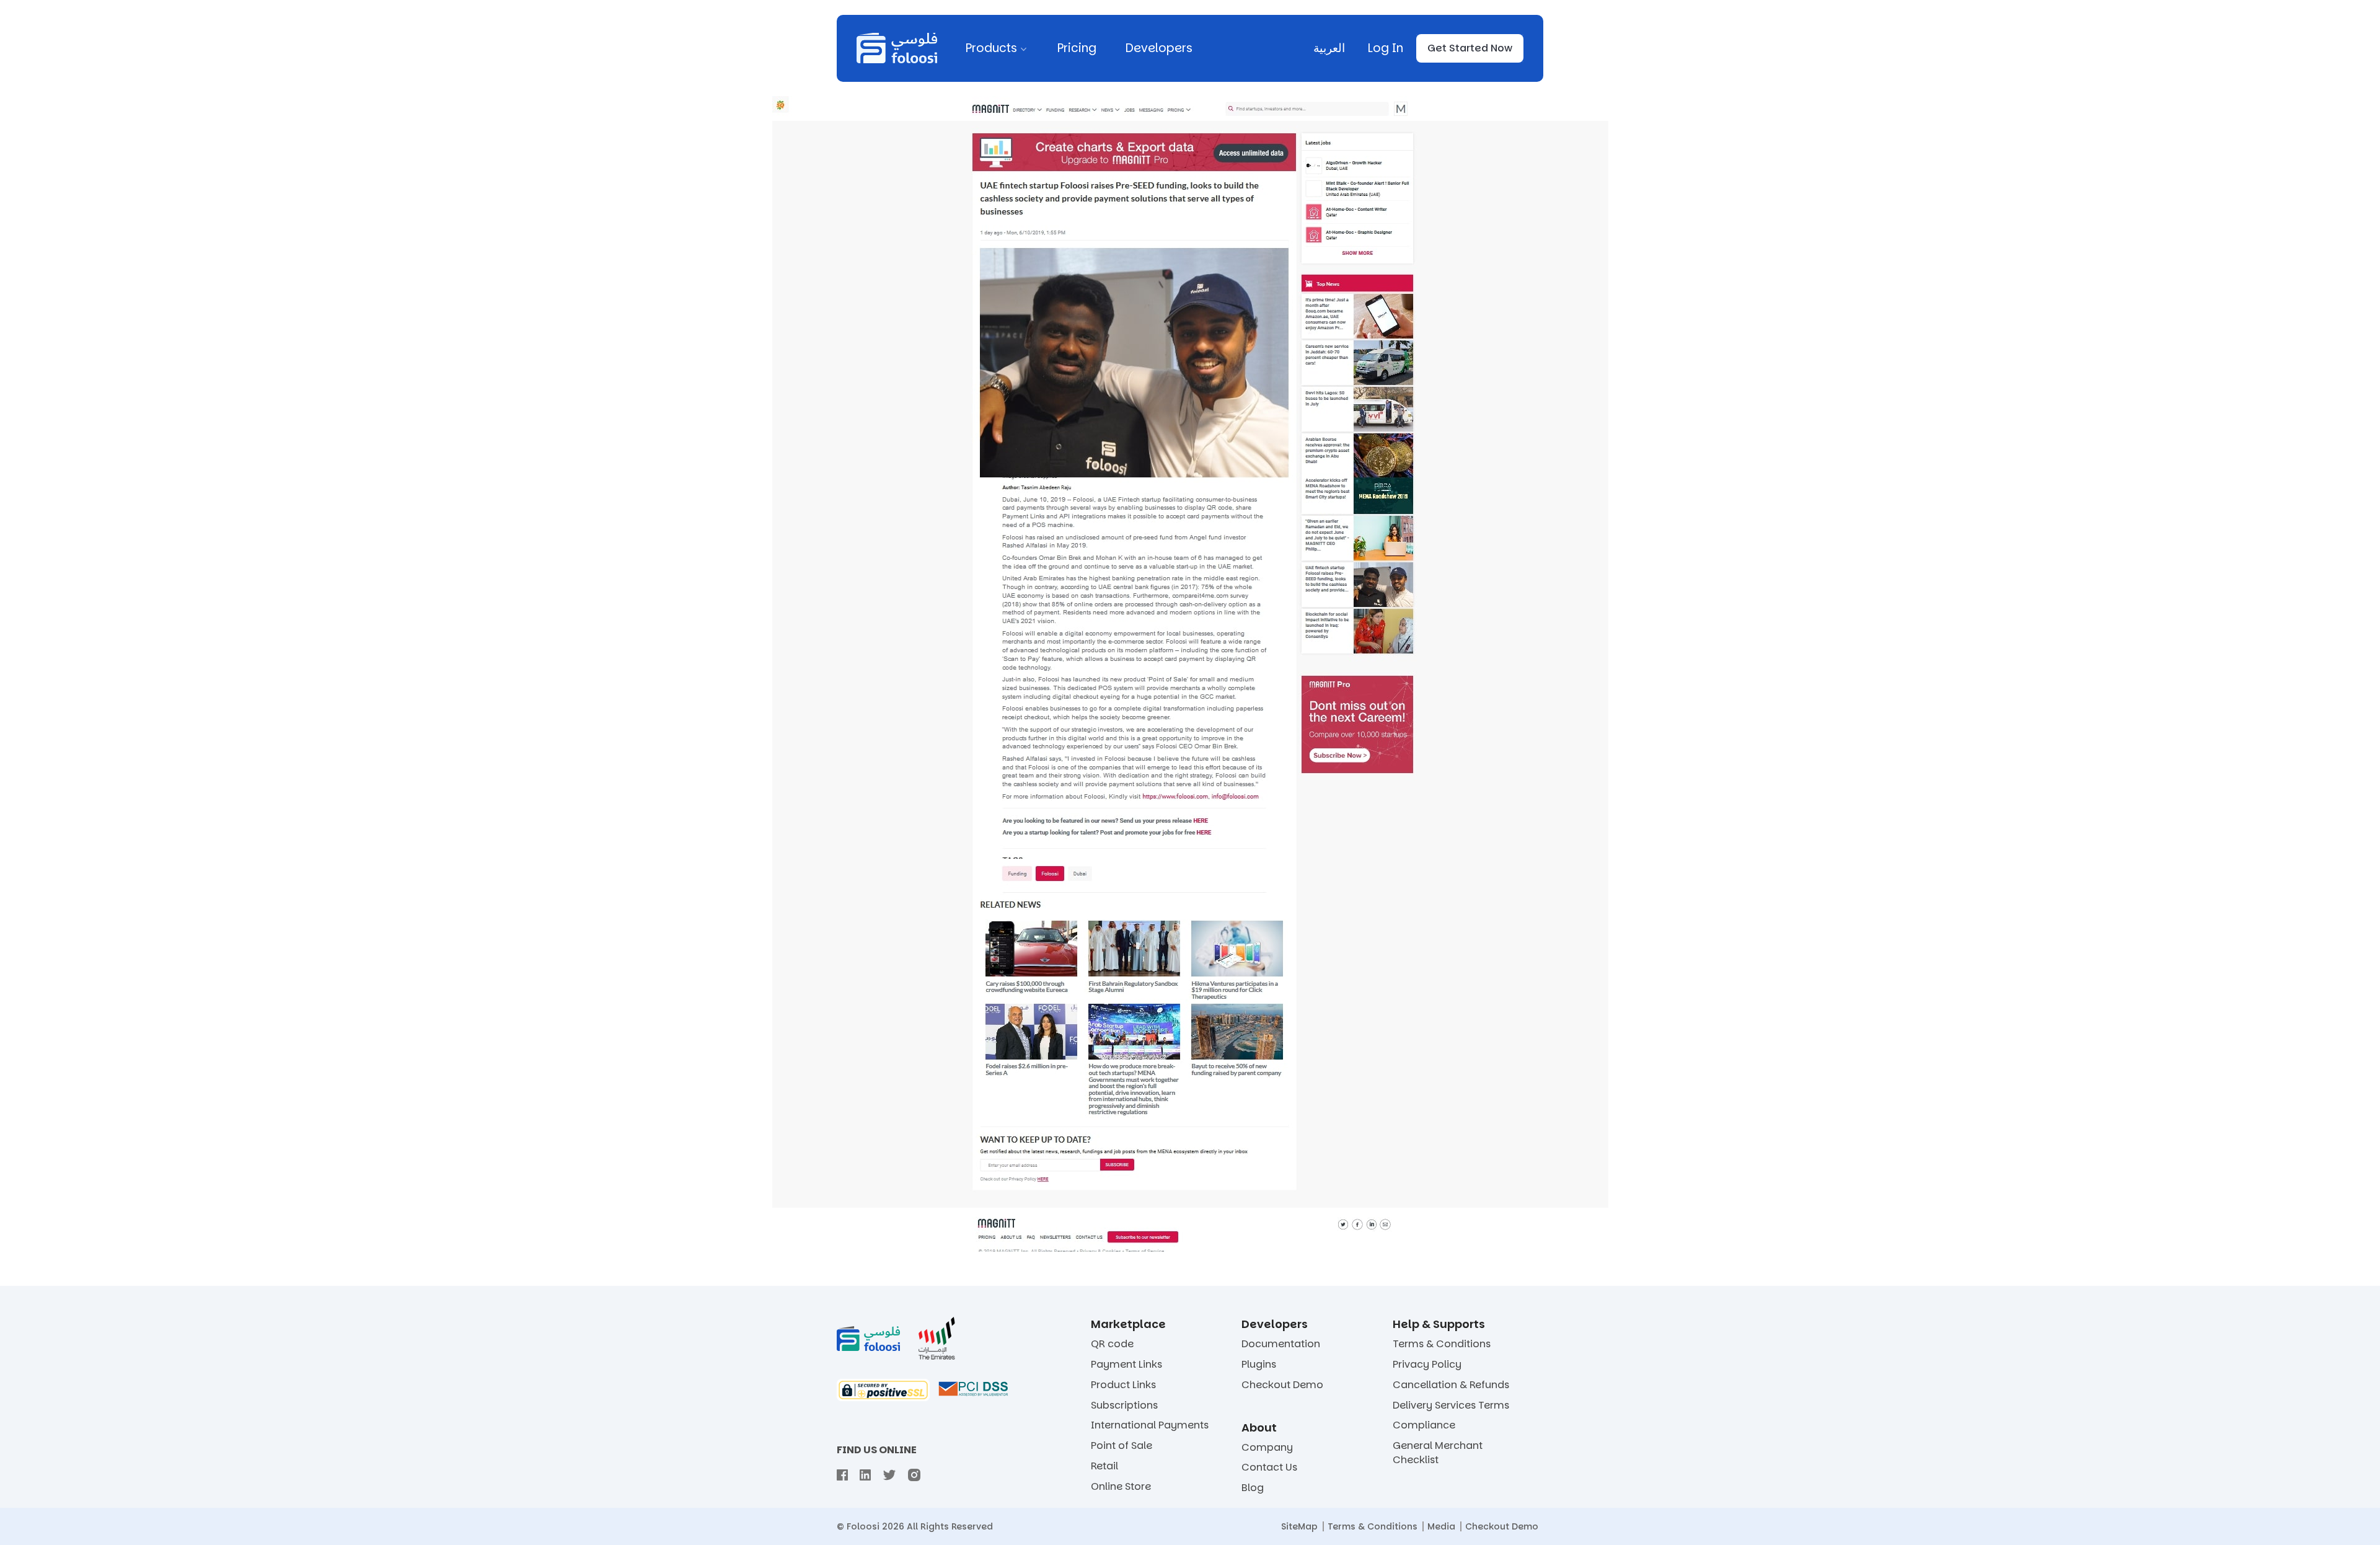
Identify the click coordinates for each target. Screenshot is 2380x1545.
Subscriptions (1124, 1406)
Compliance (1424, 1425)
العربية (1329, 48)
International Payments (1150, 1425)
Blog (1253, 1488)
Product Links (1123, 1385)
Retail (1104, 1466)
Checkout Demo (1282, 1385)
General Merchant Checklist (1438, 1453)
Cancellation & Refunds (1451, 1385)
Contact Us (1269, 1468)
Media (1441, 1526)
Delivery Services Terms (1451, 1406)
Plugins (1259, 1365)
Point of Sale (1122, 1446)
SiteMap (1299, 1526)
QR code (1112, 1344)
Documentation (1281, 1344)
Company (1267, 1448)
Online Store (1121, 1487)
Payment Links (1126, 1365)
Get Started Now (1470, 48)
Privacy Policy (1427, 1365)
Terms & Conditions (1442, 1344)
